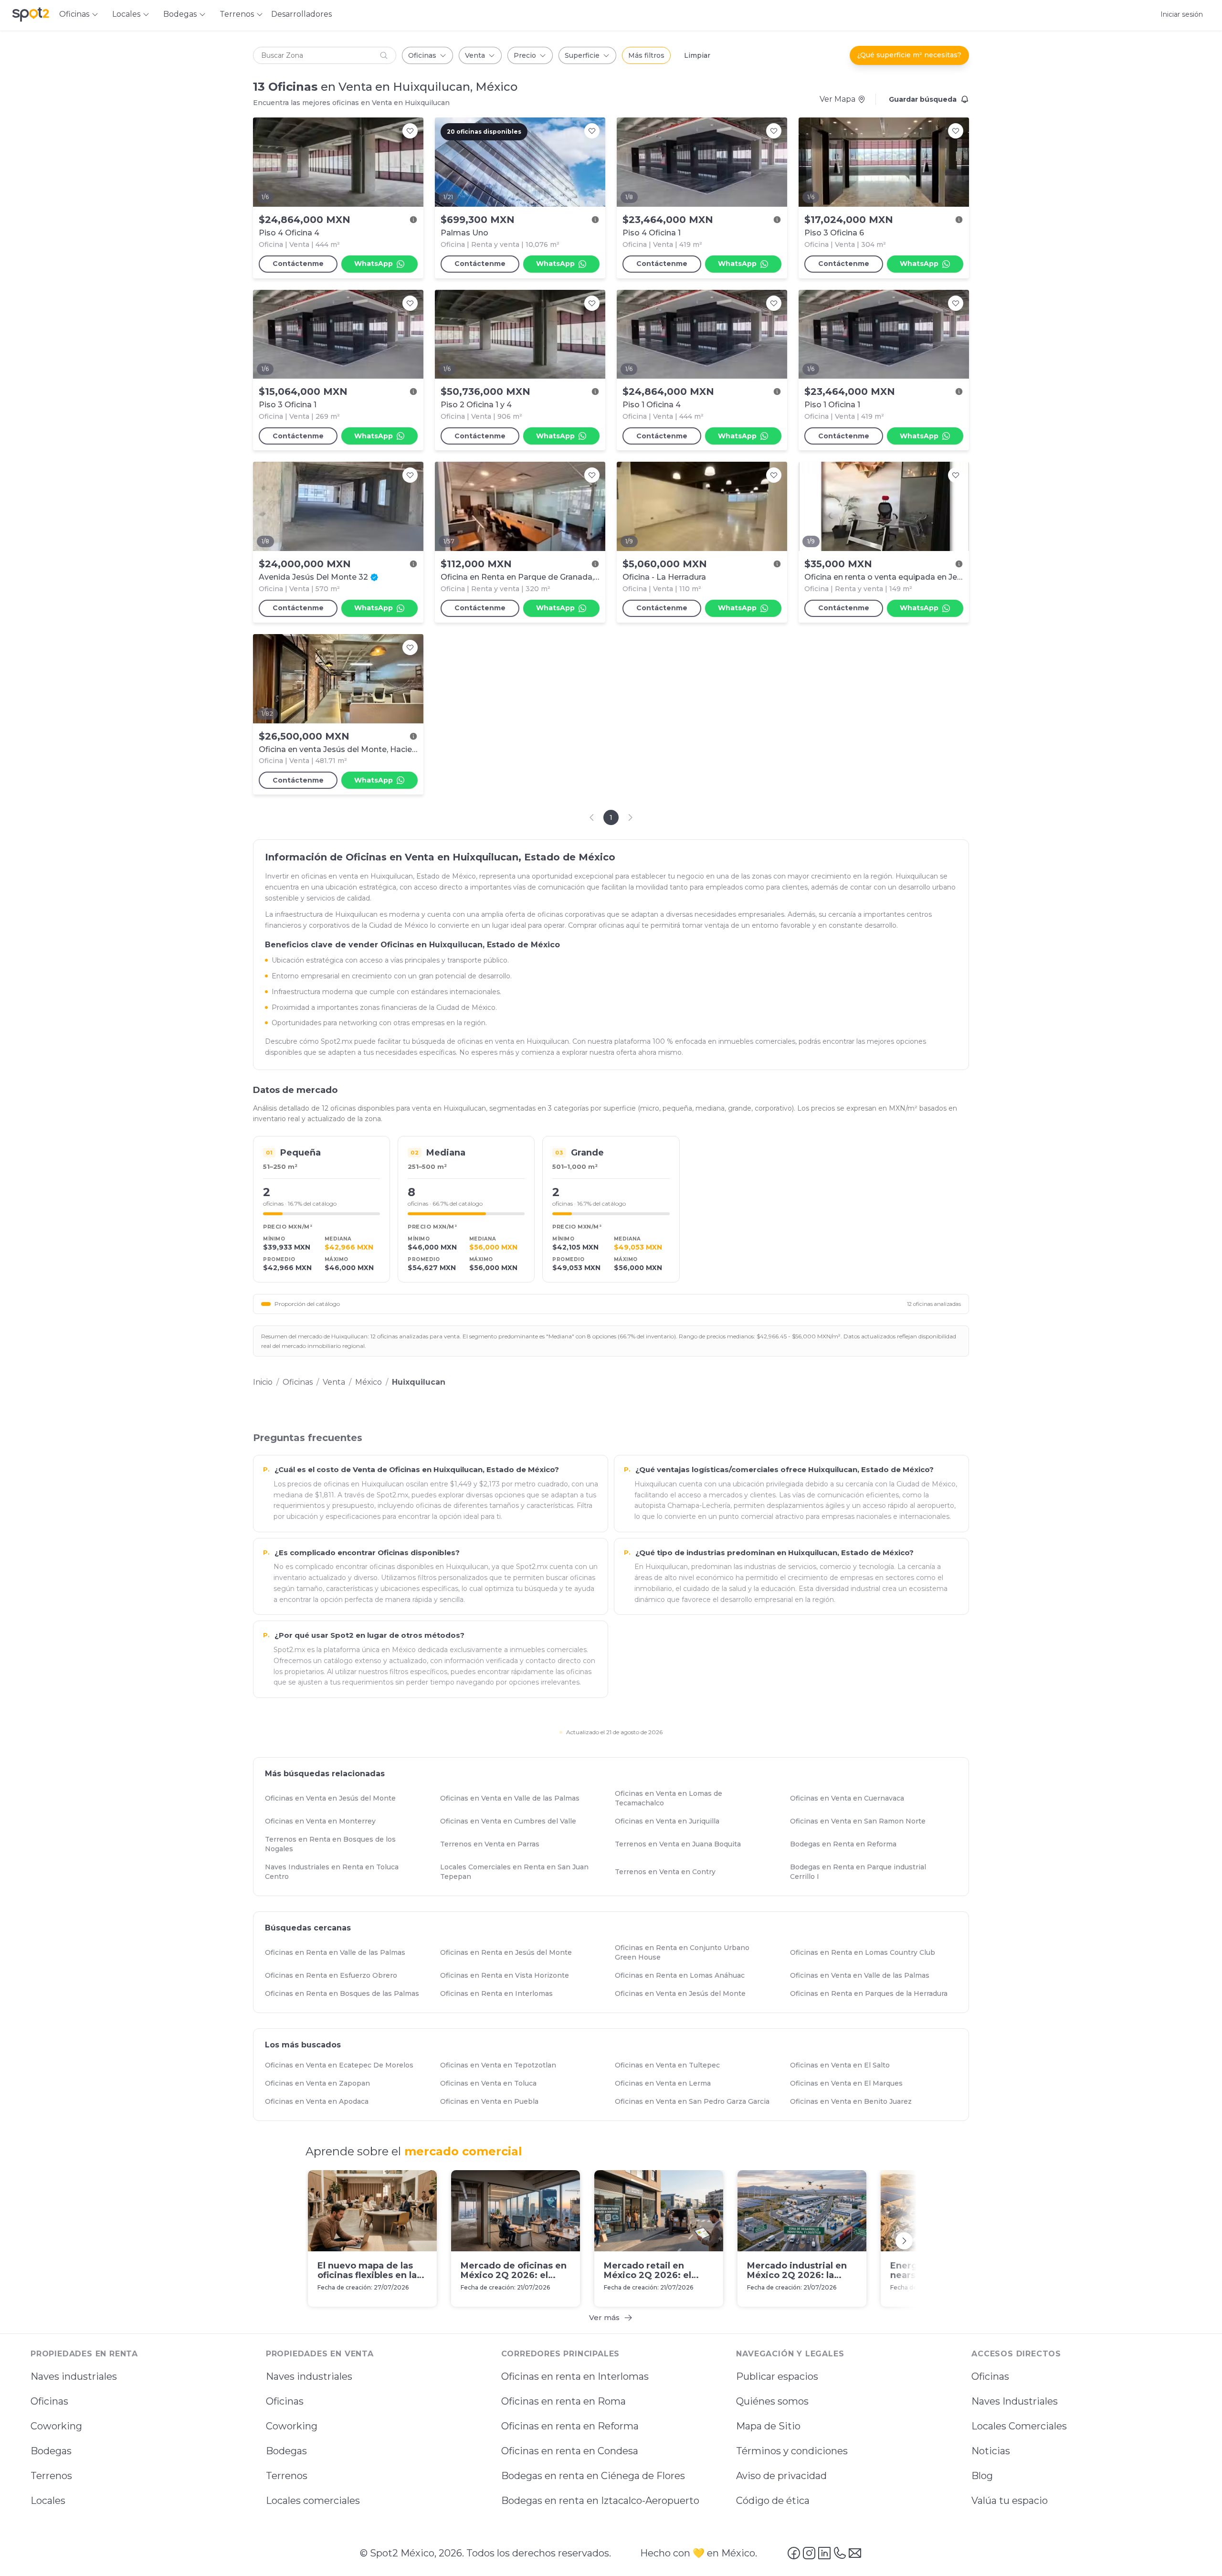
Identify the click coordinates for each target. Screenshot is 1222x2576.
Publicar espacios (777, 2376)
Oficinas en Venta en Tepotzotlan (502, 2065)
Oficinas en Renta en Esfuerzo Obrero (335, 1976)
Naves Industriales (1015, 2401)
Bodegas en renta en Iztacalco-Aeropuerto (600, 2501)
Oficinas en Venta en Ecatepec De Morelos (343, 2065)
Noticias (991, 2451)
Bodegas (51, 2451)
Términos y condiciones (792, 2451)
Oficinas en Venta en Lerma (667, 2083)
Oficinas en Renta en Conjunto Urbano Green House (698, 1953)
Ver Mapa (837, 99)
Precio (525, 55)
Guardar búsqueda (923, 99)
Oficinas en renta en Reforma (570, 2426)
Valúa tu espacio (1010, 2501)
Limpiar (697, 55)
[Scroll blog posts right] (904, 2241)
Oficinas (422, 55)
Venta (475, 55)
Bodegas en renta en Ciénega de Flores (593, 2476)
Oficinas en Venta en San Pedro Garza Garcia (696, 2101)
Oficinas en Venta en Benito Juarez (855, 2101)
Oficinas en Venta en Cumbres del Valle (512, 1822)
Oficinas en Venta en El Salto (844, 2065)
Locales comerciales (313, 2501)
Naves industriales (74, 2376)
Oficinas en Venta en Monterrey (325, 1822)
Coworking (56, 2426)
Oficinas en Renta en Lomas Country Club (867, 1953)
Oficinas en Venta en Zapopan (322, 2083)
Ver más (604, 2317)
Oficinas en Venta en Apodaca (321, 2101)
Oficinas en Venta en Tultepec (672, 2065)
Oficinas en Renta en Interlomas (501, 1994)
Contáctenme (298, 264)
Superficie (582, 55)
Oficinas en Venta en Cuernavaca (851, 1799)
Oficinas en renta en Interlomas (575, 2376)
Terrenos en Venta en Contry (669, 1872)
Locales (48, 2501)
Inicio (263, 1382)
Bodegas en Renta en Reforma (848, 1845)
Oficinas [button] (74, 14)
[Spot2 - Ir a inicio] (31, 14)
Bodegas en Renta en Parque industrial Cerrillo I (873, 1872)
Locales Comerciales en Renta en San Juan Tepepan (523, 1872)
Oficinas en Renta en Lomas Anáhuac (684, 1976)
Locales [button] (126, 14)
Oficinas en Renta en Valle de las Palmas (339, 1953)
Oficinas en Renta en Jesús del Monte (510, 1953)
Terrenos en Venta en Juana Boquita (682, 1845)
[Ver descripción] (413, 220)
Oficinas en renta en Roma (564, 2401)
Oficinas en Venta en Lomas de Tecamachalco (698, 1799)
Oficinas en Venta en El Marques (851, 2083)
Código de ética (773, 2501)
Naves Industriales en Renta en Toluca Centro (348, 1872)
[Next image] (411, 162)
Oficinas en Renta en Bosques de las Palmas (346, 1994)
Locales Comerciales (1019, 2426)
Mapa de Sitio (768, 2426)
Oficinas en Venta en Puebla (494, 2101)
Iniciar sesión (1182, 14)
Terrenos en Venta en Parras (494, 1845)
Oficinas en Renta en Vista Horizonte (509, 1976)
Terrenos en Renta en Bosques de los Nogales (348, 1845)
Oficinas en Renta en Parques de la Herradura (873, 1994)
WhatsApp (374, 264)
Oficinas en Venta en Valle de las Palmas (514, 1799)
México (369, 1382)
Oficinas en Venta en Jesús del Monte (335, 1799)
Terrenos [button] (237, 14)
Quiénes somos (772, 2401)
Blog (982, 2476)
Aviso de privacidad (781, 2476)
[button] (325, 55)
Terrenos (51, 2476)
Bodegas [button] (180, 14)
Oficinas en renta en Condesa (570, 2451)
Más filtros (646, 55)
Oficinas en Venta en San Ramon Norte (862, 1822)
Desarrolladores (301, 14)
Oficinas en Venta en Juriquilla (671, 1822)
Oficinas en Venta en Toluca (493, 2083)
